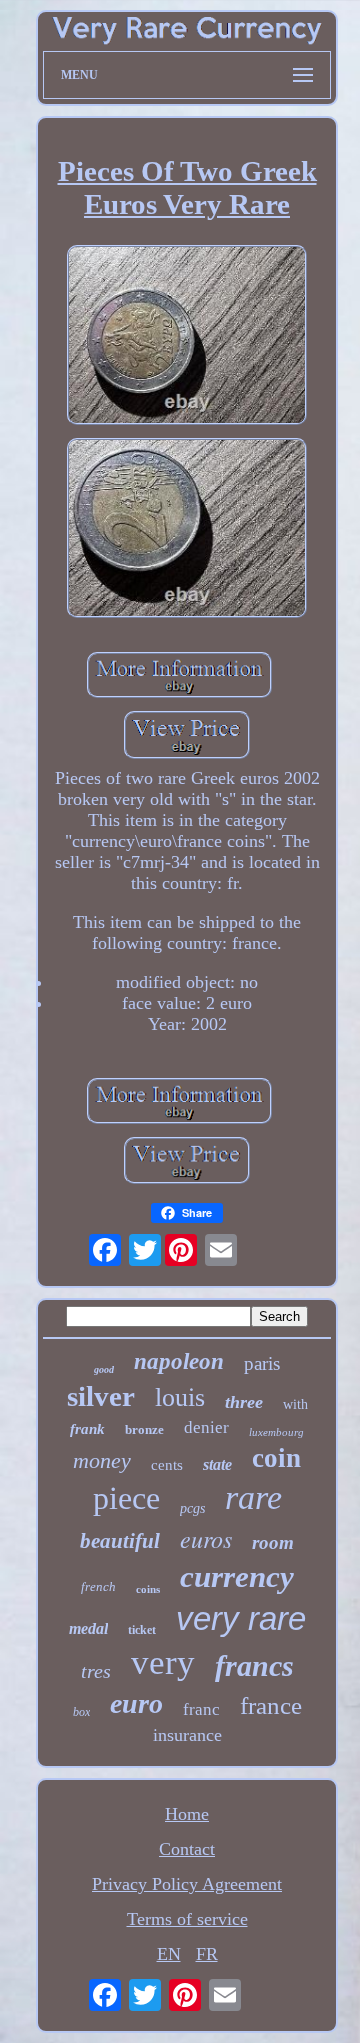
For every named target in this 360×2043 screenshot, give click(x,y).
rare (253, 1497)
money (102, 1460)
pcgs (192, 1508)
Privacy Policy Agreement (187, 1884)
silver (101, 1396)
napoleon (179, 1361)
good (104, 1369)
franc (201, 1709)
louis (180, 1397)
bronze (144, 1429)
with (295, 1404)
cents (167, 1465)
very (163, 1662)
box (81, 1712)
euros (206, 1538)
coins (148, 1589)
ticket (142, 1630)
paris (262, 1363)
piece (126, 1498)
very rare (241, 1618)
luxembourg (276, 1432)
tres (96, 1671)
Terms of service (187, 1919)
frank (87, 1429)
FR (207, 1954)
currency (237, 1576)
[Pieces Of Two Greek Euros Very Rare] (187, 337)
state (217, 1464)
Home (187, 1814)
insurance (187, 1735)
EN (169, 1954)
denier (206, 1427)
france (271, 1705)
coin (276, 1458)
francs (254, 1665)
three (244, 1402)
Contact (187, 1849)
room (273, 1542)
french (98, 1586)
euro (136, 1703)
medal (88, 1628)
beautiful (120, 1541)
